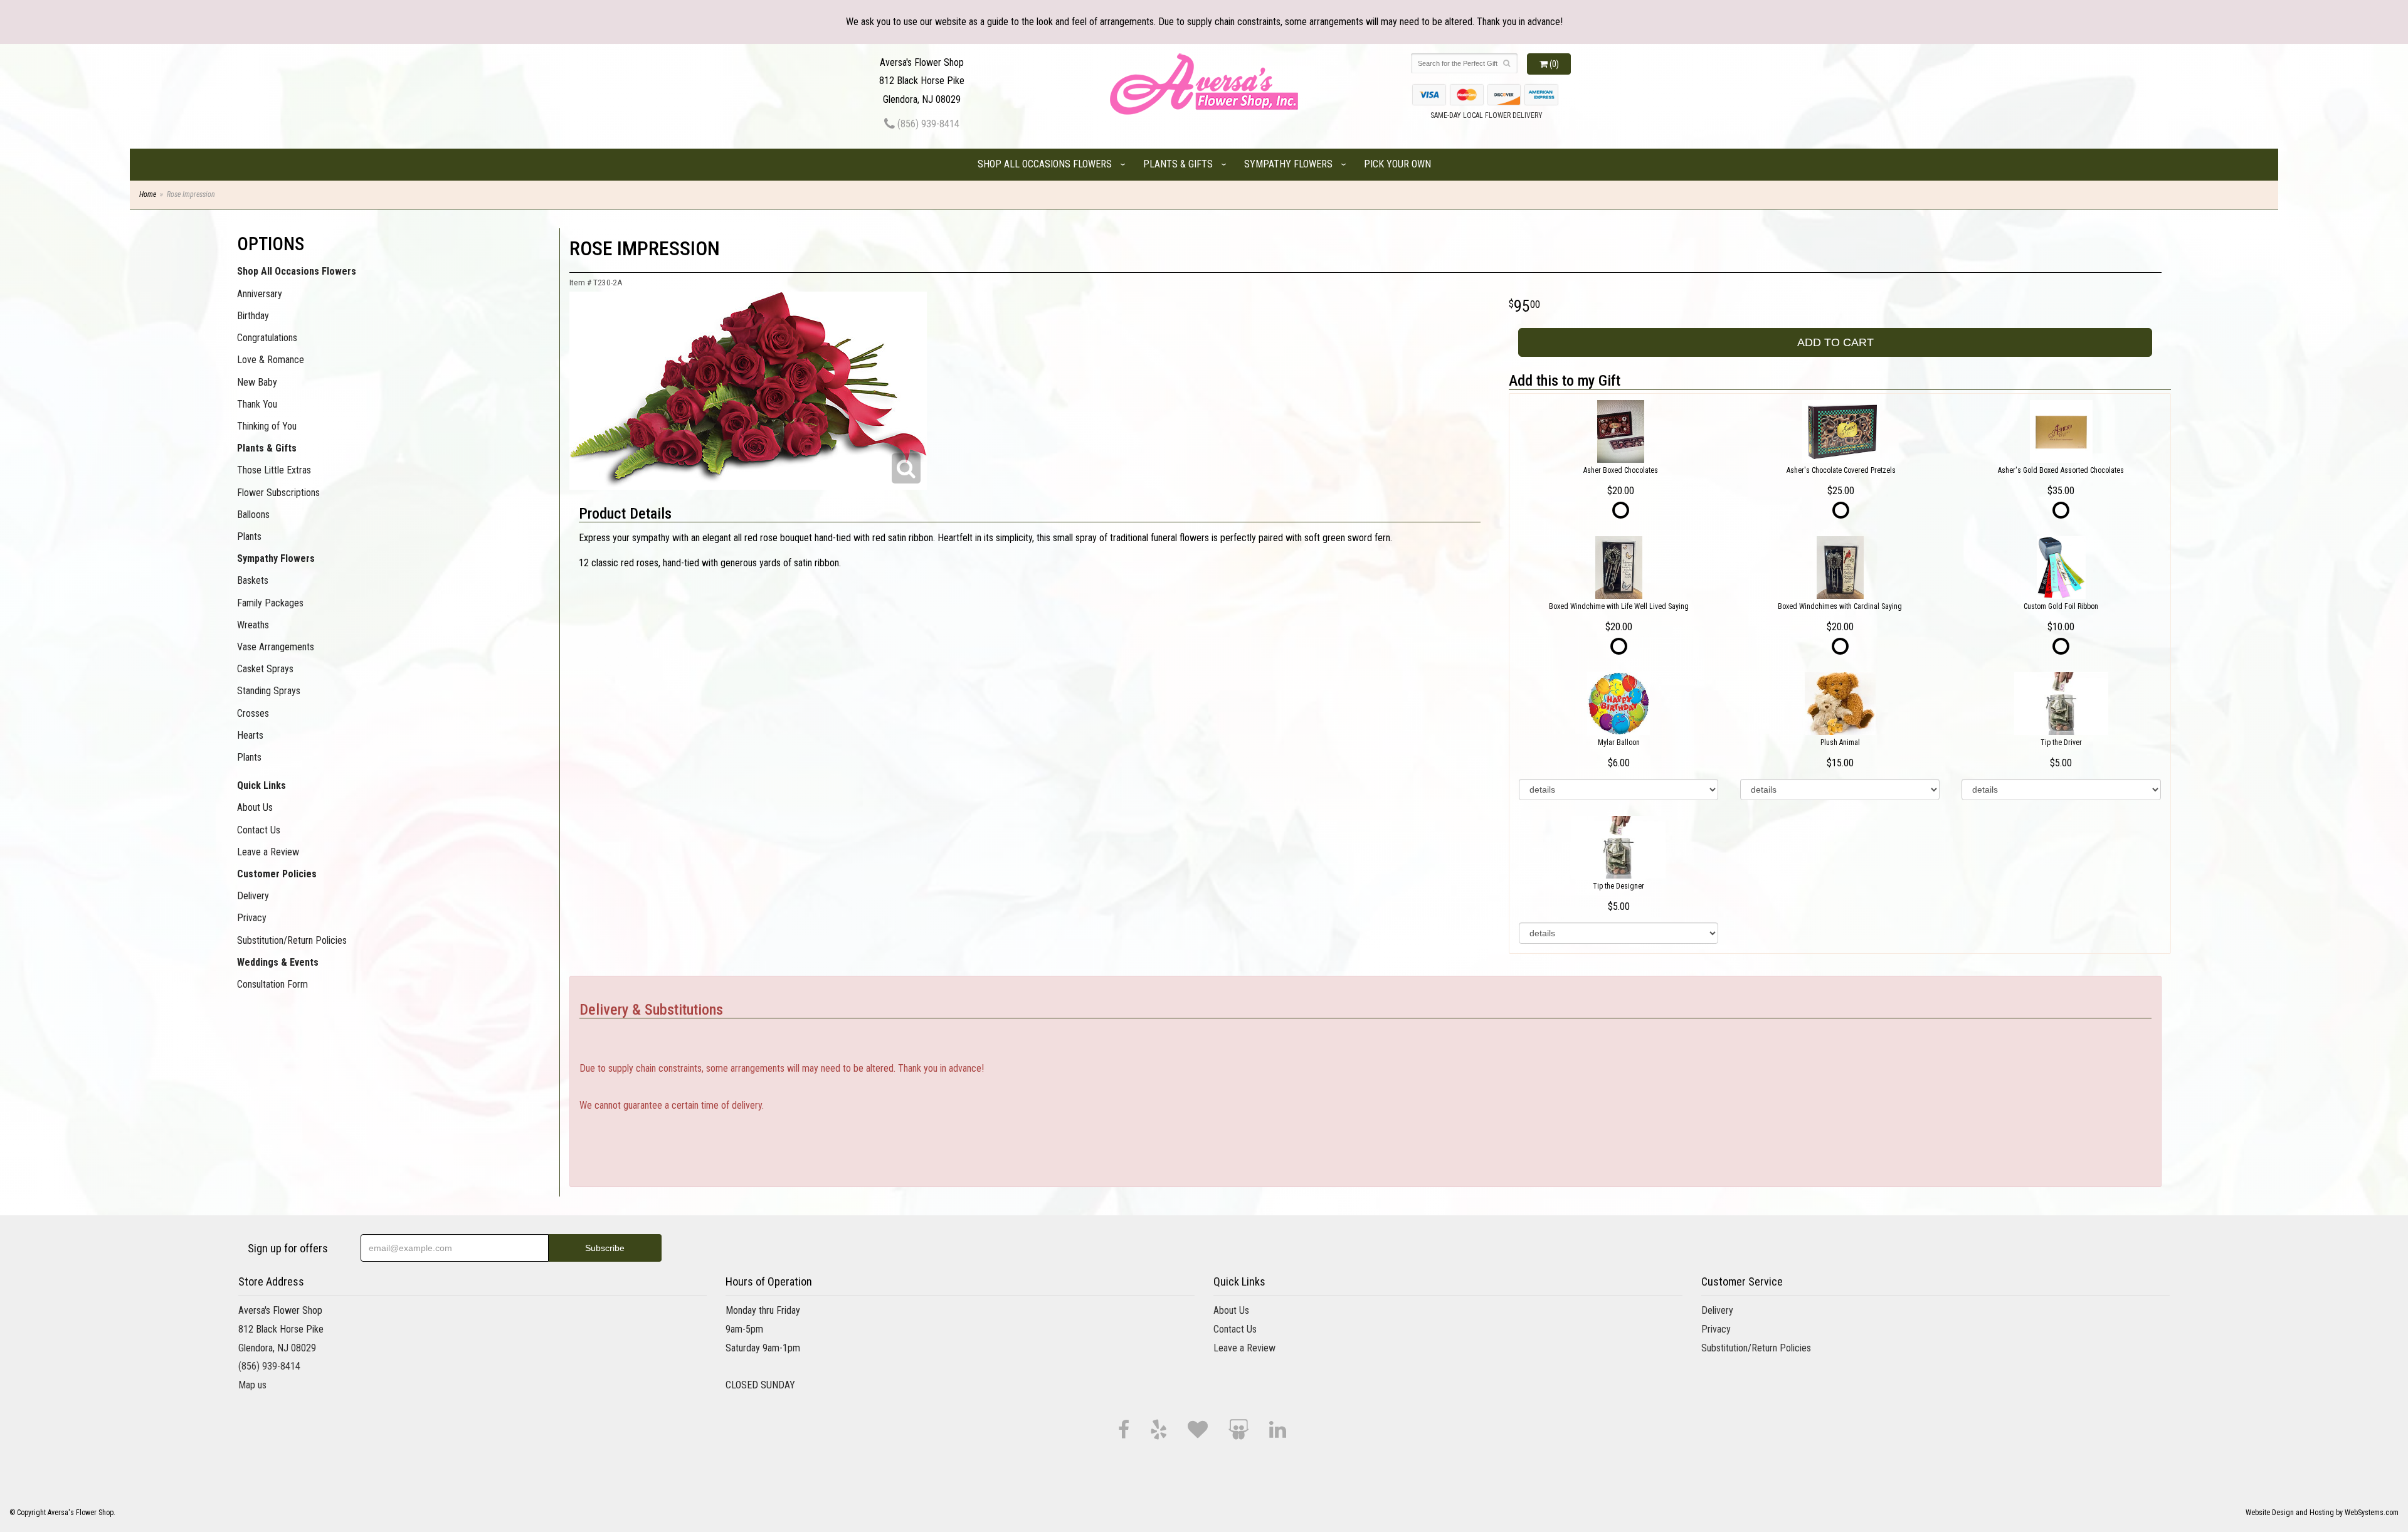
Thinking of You (267, 426)
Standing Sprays (269, 691)
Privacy (252, 918)
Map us (252, 1385)
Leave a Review (268, 852)
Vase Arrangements (276, 647)
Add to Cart (1835, 342)
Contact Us (259, 830)
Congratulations (267, 338)
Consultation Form (272, 984)
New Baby (257, 382)
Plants (249, 536)
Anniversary (260, 294)
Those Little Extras (274, 470)
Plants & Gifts (1178, 164)
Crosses (253, 713)
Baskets (253, 580)
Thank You (257, 404)
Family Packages (270, 603)
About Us (255, 807)
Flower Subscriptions (278, 493)
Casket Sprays (265, 669)
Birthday (253, 316)
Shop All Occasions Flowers (1045, 164)
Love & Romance (271, 360)
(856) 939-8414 (927, 124)
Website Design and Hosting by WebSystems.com (2322, 1513)
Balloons (253, 515)
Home (148, 194)
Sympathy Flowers (1288, 164)
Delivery (253, 896)
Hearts (250, 735)
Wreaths (253, 625)
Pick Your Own (1397, 164)
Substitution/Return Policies (292, 940)
